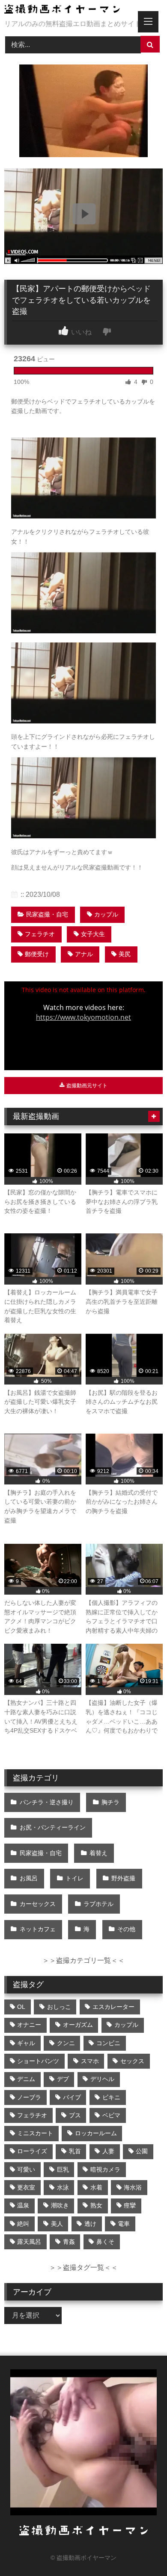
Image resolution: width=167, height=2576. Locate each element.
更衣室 (26, 2187)
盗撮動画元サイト (86, 1086)
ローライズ (32, 2151)
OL (21, 2007)
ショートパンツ (38, 2061)
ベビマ (111, 2115)
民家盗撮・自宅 (47, 914)
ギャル (26, 2043)
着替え (98, 1853)
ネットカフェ (38, 1929)
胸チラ (110, 1802)
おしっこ (59, 2007)
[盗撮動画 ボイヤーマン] (69, 10)
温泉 (23, 2205)
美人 (57, 2224)
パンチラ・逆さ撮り (47, 1802)
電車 (124, 2224)
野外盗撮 (123, 1878)
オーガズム (78, 2025)
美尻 (125, 954)
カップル (106, 914)
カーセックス (38, 1904)
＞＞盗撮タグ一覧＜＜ (83, 2267)
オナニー (29, 2025)
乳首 (75, 2151)
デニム (26, 2079)
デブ (63, 2079)
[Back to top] (140, 2551)
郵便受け (37, 954)
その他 (126, 1929)
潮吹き (60, 2205)
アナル (84, 954)
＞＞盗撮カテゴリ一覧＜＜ (83, 1960)
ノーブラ (29, 2097)
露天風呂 (29, 2242)
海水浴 (133, 2187)
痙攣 (130, 2205)
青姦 (69, 2242)
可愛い (26, 2169)
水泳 (63, 2187)
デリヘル (102, 2079)
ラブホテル (98, 1904)
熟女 (96, 2205)
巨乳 (63, 2169)
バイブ (72, 2097)
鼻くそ (105, 2242)
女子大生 (93, 934)
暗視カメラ (105, 2169)
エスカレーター (113, 2007)
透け (90, 2224)
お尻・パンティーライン (53, 1827)
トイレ (75, 1878)
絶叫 (23, 2224)
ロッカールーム (96, 2133)
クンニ (66, 2043)
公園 (142, 2151)
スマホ (90, 2061)
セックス (132, 2061)
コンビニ (108, 2043)
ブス (75, 2115)
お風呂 (29, 1878)
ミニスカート (35, 2133)
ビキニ (111, 2097)
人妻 (108, 2151)
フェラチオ (40, 934)
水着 (96, 2187)
